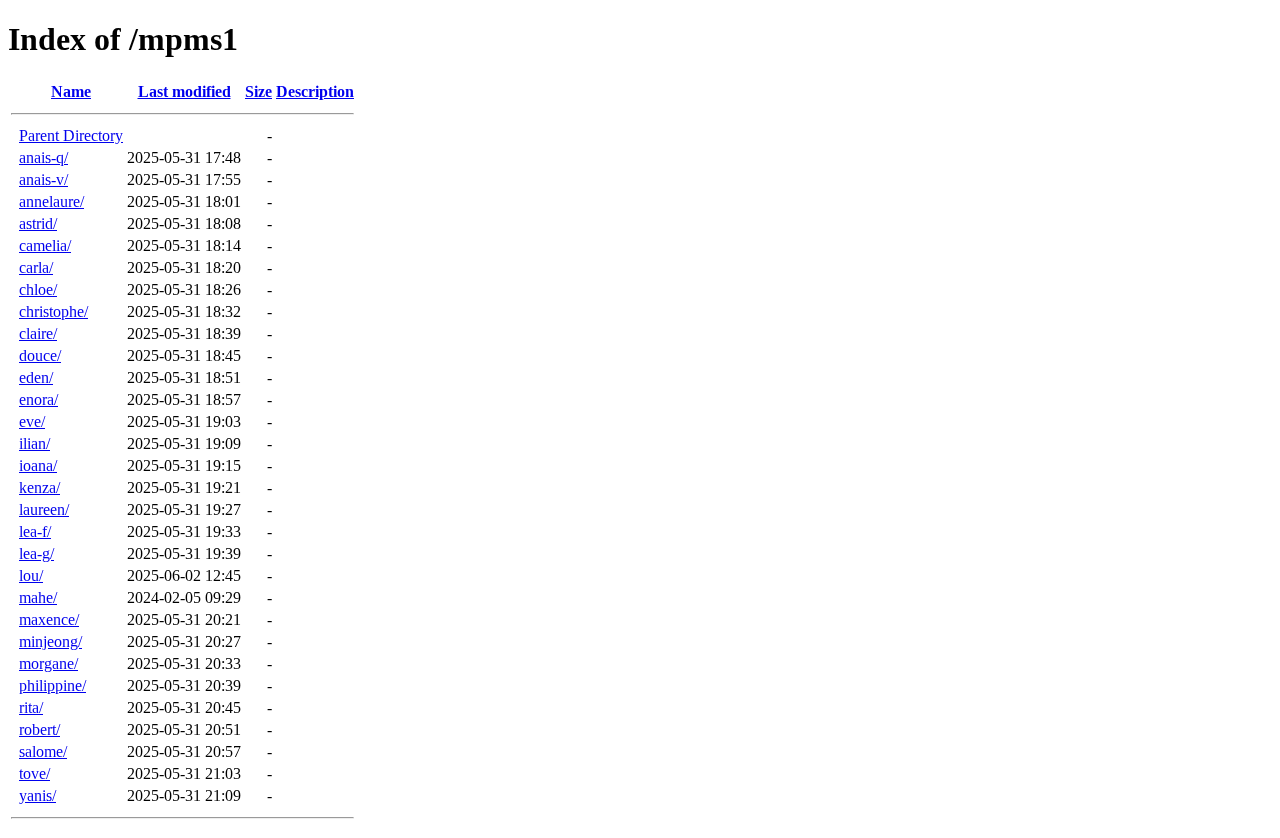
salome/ (43, 751)
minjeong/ (50, 641)
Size (258, 91)
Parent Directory (71, 135)
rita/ (31, 707)
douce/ (40, 355)
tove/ (34, 773)
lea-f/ (35, 531)
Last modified (184, 91)
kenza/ (39, 487)
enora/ (38, 399)
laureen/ (44, 509)
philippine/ (52, 685)
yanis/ (37, 795)
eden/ (36, 377)
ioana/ (38, 465)
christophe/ (53, 311)
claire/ (38, 333)
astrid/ (38, 223)
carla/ (36, 267)
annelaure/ (51, 201)
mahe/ (38, 597)
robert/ (39, 729)
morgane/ (48, 663)
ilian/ (34, 443)
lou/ (31, 575)
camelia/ (45, 245)
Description (315, 91)
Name (71, 91)
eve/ (32, 421)
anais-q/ (43, 157)
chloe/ (38, 289)
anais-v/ (43, 179)
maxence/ (49, 619)
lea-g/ (36, 553)
